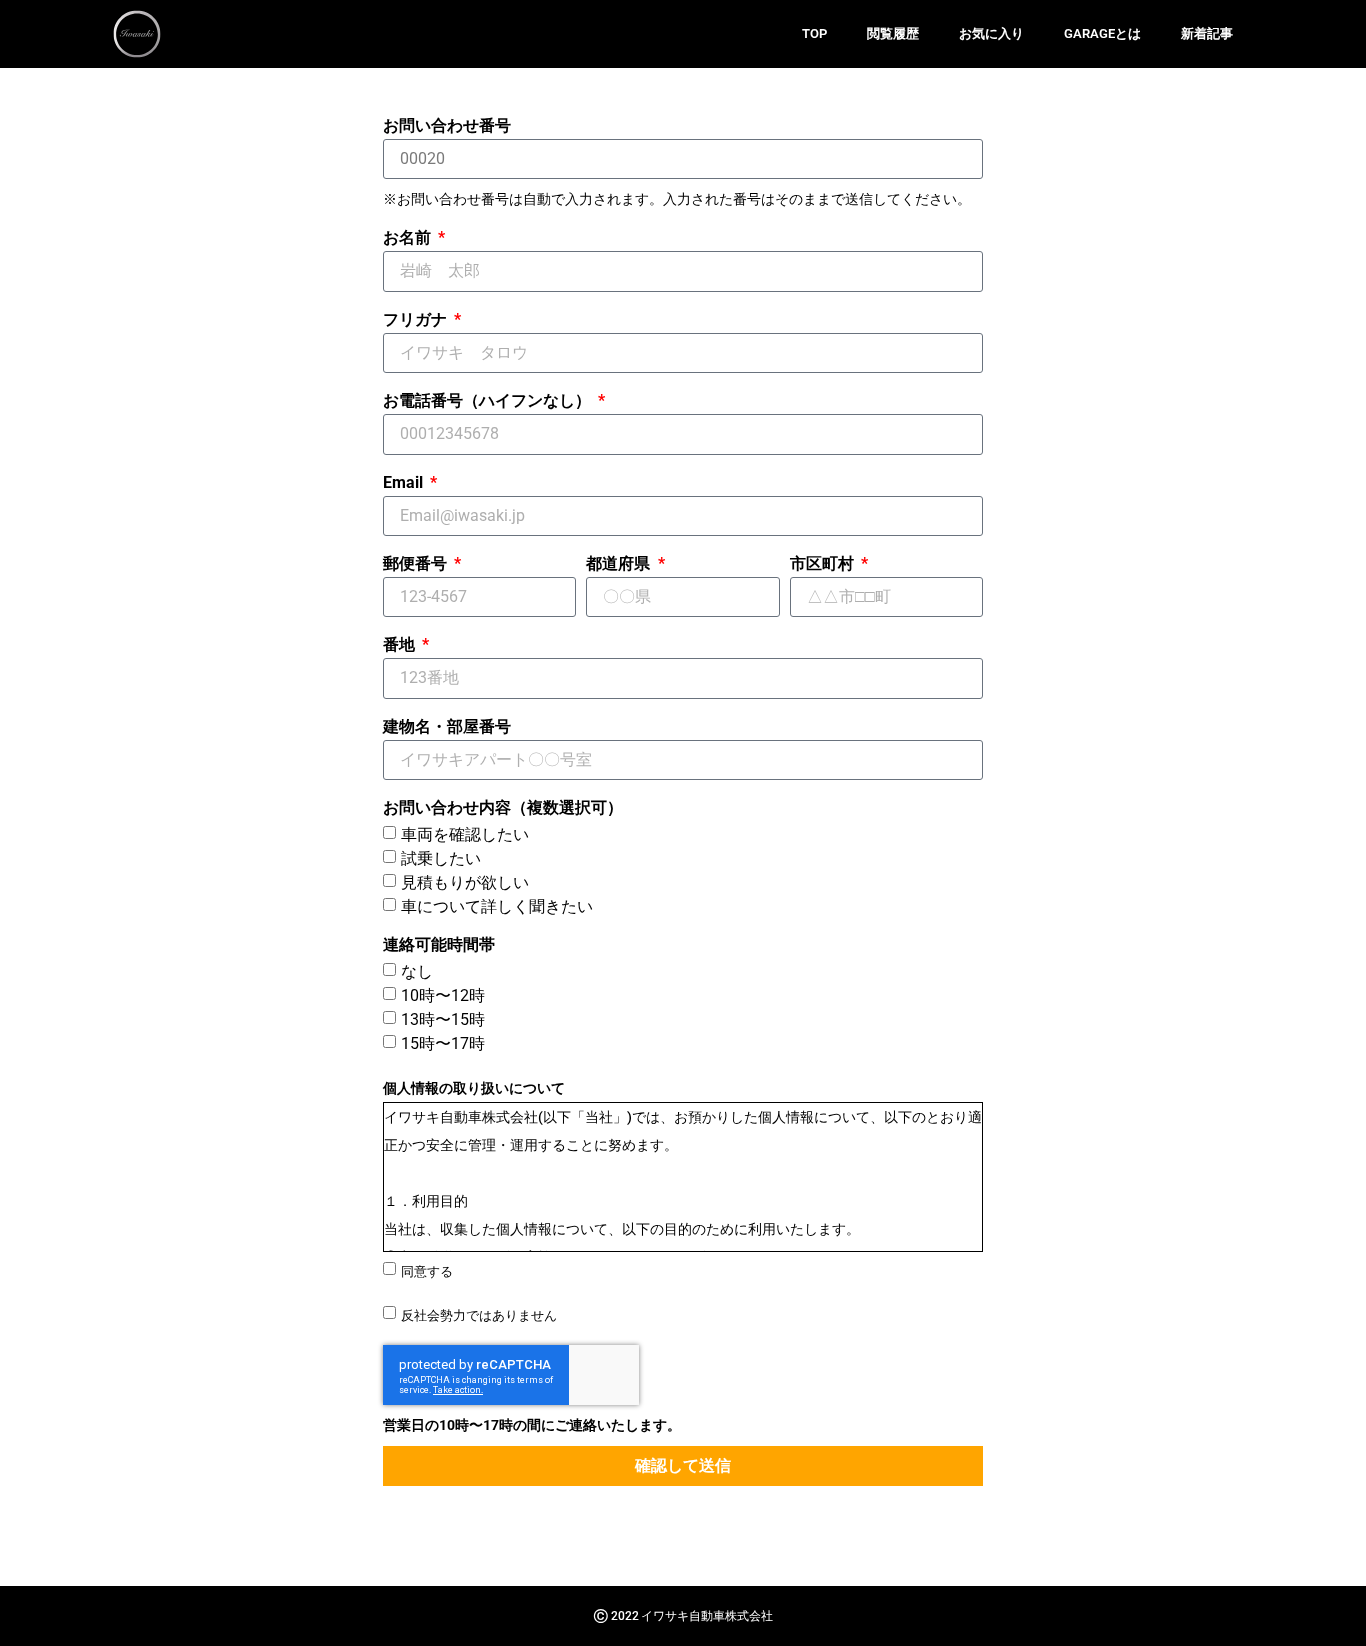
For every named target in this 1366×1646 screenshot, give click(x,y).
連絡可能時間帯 (439, 945)
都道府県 (620, 564)
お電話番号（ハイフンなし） (489, 401)
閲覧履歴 (893, 33)
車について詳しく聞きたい (497, 906)
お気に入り (991, 33)
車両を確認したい (465, 834)
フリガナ (417, 320)
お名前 (409, 238)
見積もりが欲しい (465, 882)
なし (417, 971)
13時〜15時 (443, 1019)
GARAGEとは (1102, 33)
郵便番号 (417, 564)
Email (405, 483)
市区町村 (824, 564)
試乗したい (441, 858)
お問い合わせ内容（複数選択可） (503, 808)
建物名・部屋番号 (447, 727)
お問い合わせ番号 (447, 126)
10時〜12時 (443, 995)
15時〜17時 (443, 1043)
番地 (401, 645)
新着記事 (1207, 33)
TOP (814, 33)
